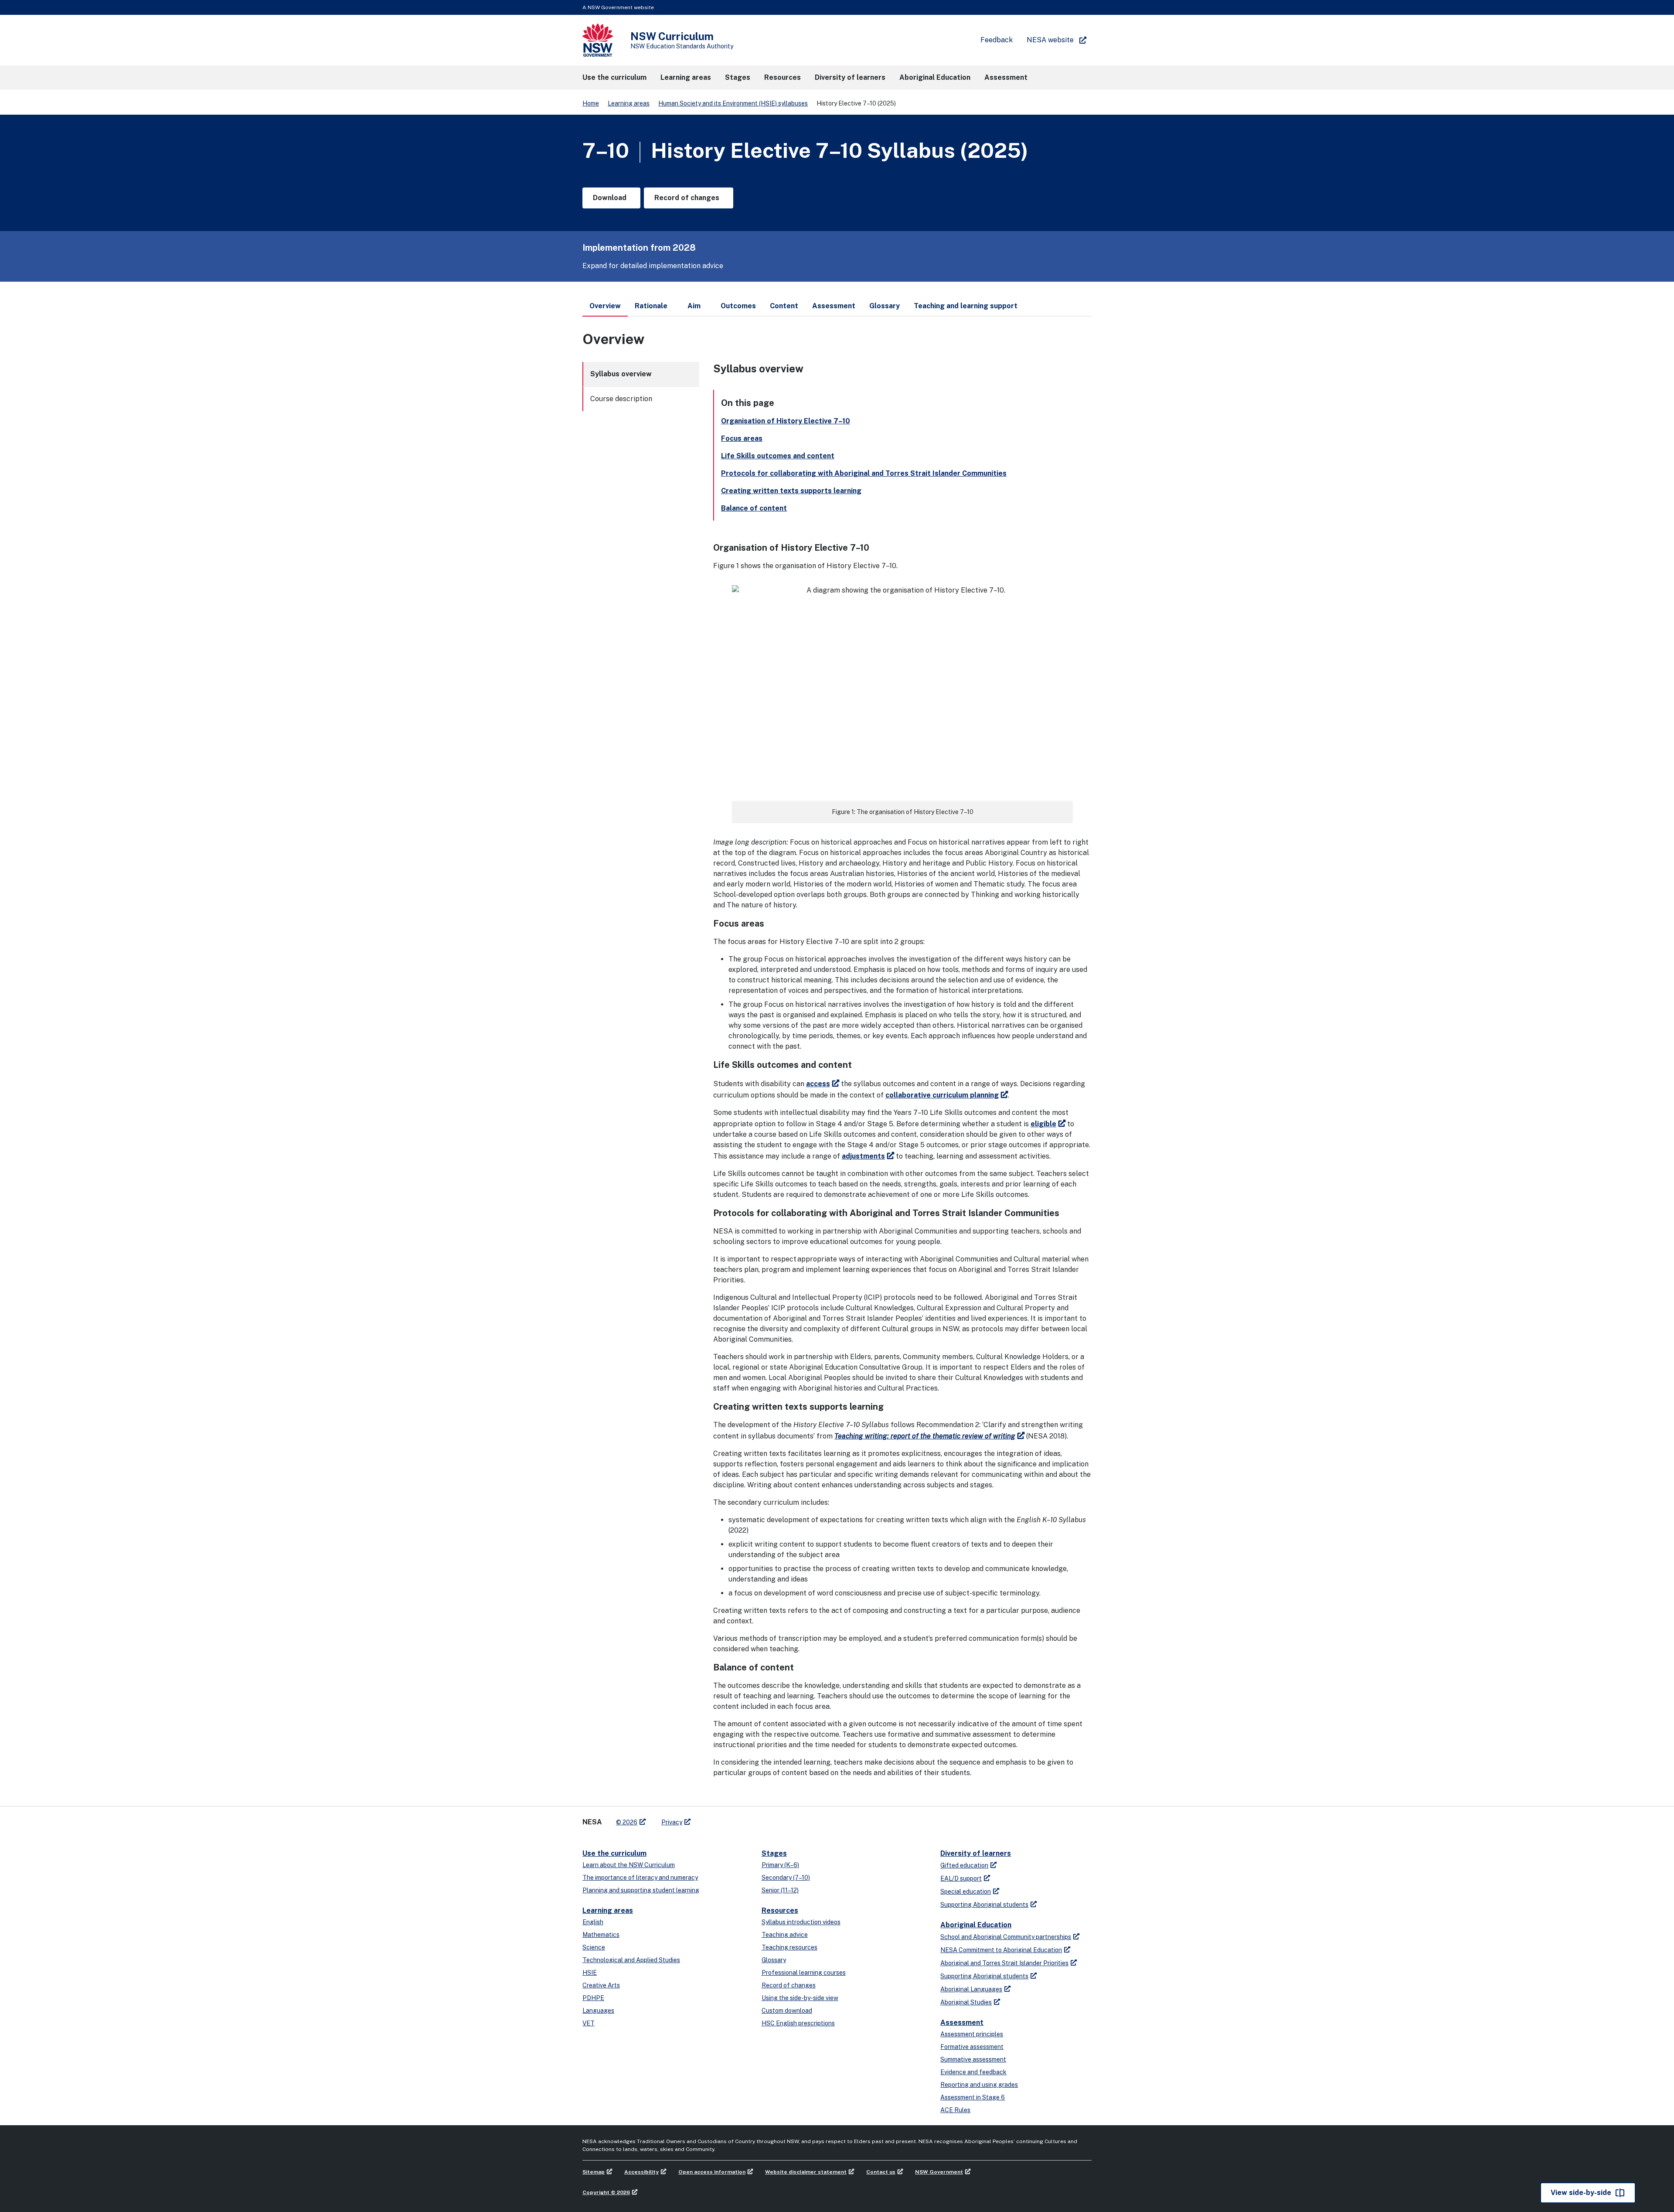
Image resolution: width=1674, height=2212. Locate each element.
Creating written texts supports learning (791, 491)
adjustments (863, 1156)
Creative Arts (601, 1985)
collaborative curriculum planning (942, 1095)
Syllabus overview (621, 374)
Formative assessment (972, 2047)
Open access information (712, 2172)
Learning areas (629, 103)
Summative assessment (973, 2059)
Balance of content (754, 508)
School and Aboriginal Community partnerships (1006, 1937)
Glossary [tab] (885, 306)
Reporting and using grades (979, 2085)
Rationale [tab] (651, 306)
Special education (966, 1892)
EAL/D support (961, 1878)
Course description (621, 399)
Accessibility (641, 2172)
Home (591, 103)
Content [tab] (784, 306)
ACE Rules (955, 2110)
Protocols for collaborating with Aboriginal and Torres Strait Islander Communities (864, 473)
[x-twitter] (707, 1819)
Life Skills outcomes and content (778, 456)
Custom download (787, 2011)
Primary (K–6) (780, 1865)
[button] (614, 78)
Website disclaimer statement (806, 2172)
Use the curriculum (614, 1853)
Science (594, 1947)
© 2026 (627, 1822)
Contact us (881, 2172)
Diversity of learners (976, 1853)
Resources (780, 1910)
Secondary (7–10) (786, 1878)
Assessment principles (972, 2034)
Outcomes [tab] (738, 306)
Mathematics (601, 1935)
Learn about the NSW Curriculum (629, 1865)
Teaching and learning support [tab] (966, 306)
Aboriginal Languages (971, 1989)
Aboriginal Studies (966, 2002)
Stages (774, 1853)
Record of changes (789, 1985)
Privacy (672, 1822)
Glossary (774, 1960)
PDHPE (593, 1998)
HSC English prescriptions (798, 2023)
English (593, 1922)
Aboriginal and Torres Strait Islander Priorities (1004, 1963)
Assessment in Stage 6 (973, 2097)
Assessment (962, 2023)
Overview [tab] (605, 306)
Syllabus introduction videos (801, 1922)
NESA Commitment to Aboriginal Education (1001, 1950)
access (818, 1084)
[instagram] (733, 1819)
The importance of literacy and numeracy (640, 1878)
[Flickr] (742, 1819)
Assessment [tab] (834, 306)
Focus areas (742, 438)
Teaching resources (789, 1947)
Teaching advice (785, 1935)
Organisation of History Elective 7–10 (786, 421)
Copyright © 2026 (606, 2192)
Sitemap (594, 2172)
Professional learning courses (804, 1973)
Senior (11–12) (780, 1890)
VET (589, 2023)
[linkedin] (716, 1819)
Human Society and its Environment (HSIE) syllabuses (733, 103)
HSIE (590, 1973)
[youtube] (725, 1819)
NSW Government (939, 2172)
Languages (598, 2011)
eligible (1043, 1124)
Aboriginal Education (976, 1925)
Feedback (997, 40)
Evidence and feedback (973, 2072)
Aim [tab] (694, 306)
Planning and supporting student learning (641, 1890)
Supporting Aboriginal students (984, 1905)
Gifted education (964, 1865)
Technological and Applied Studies (631, 1960)
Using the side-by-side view (800, 1998)
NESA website (1050, 40)
